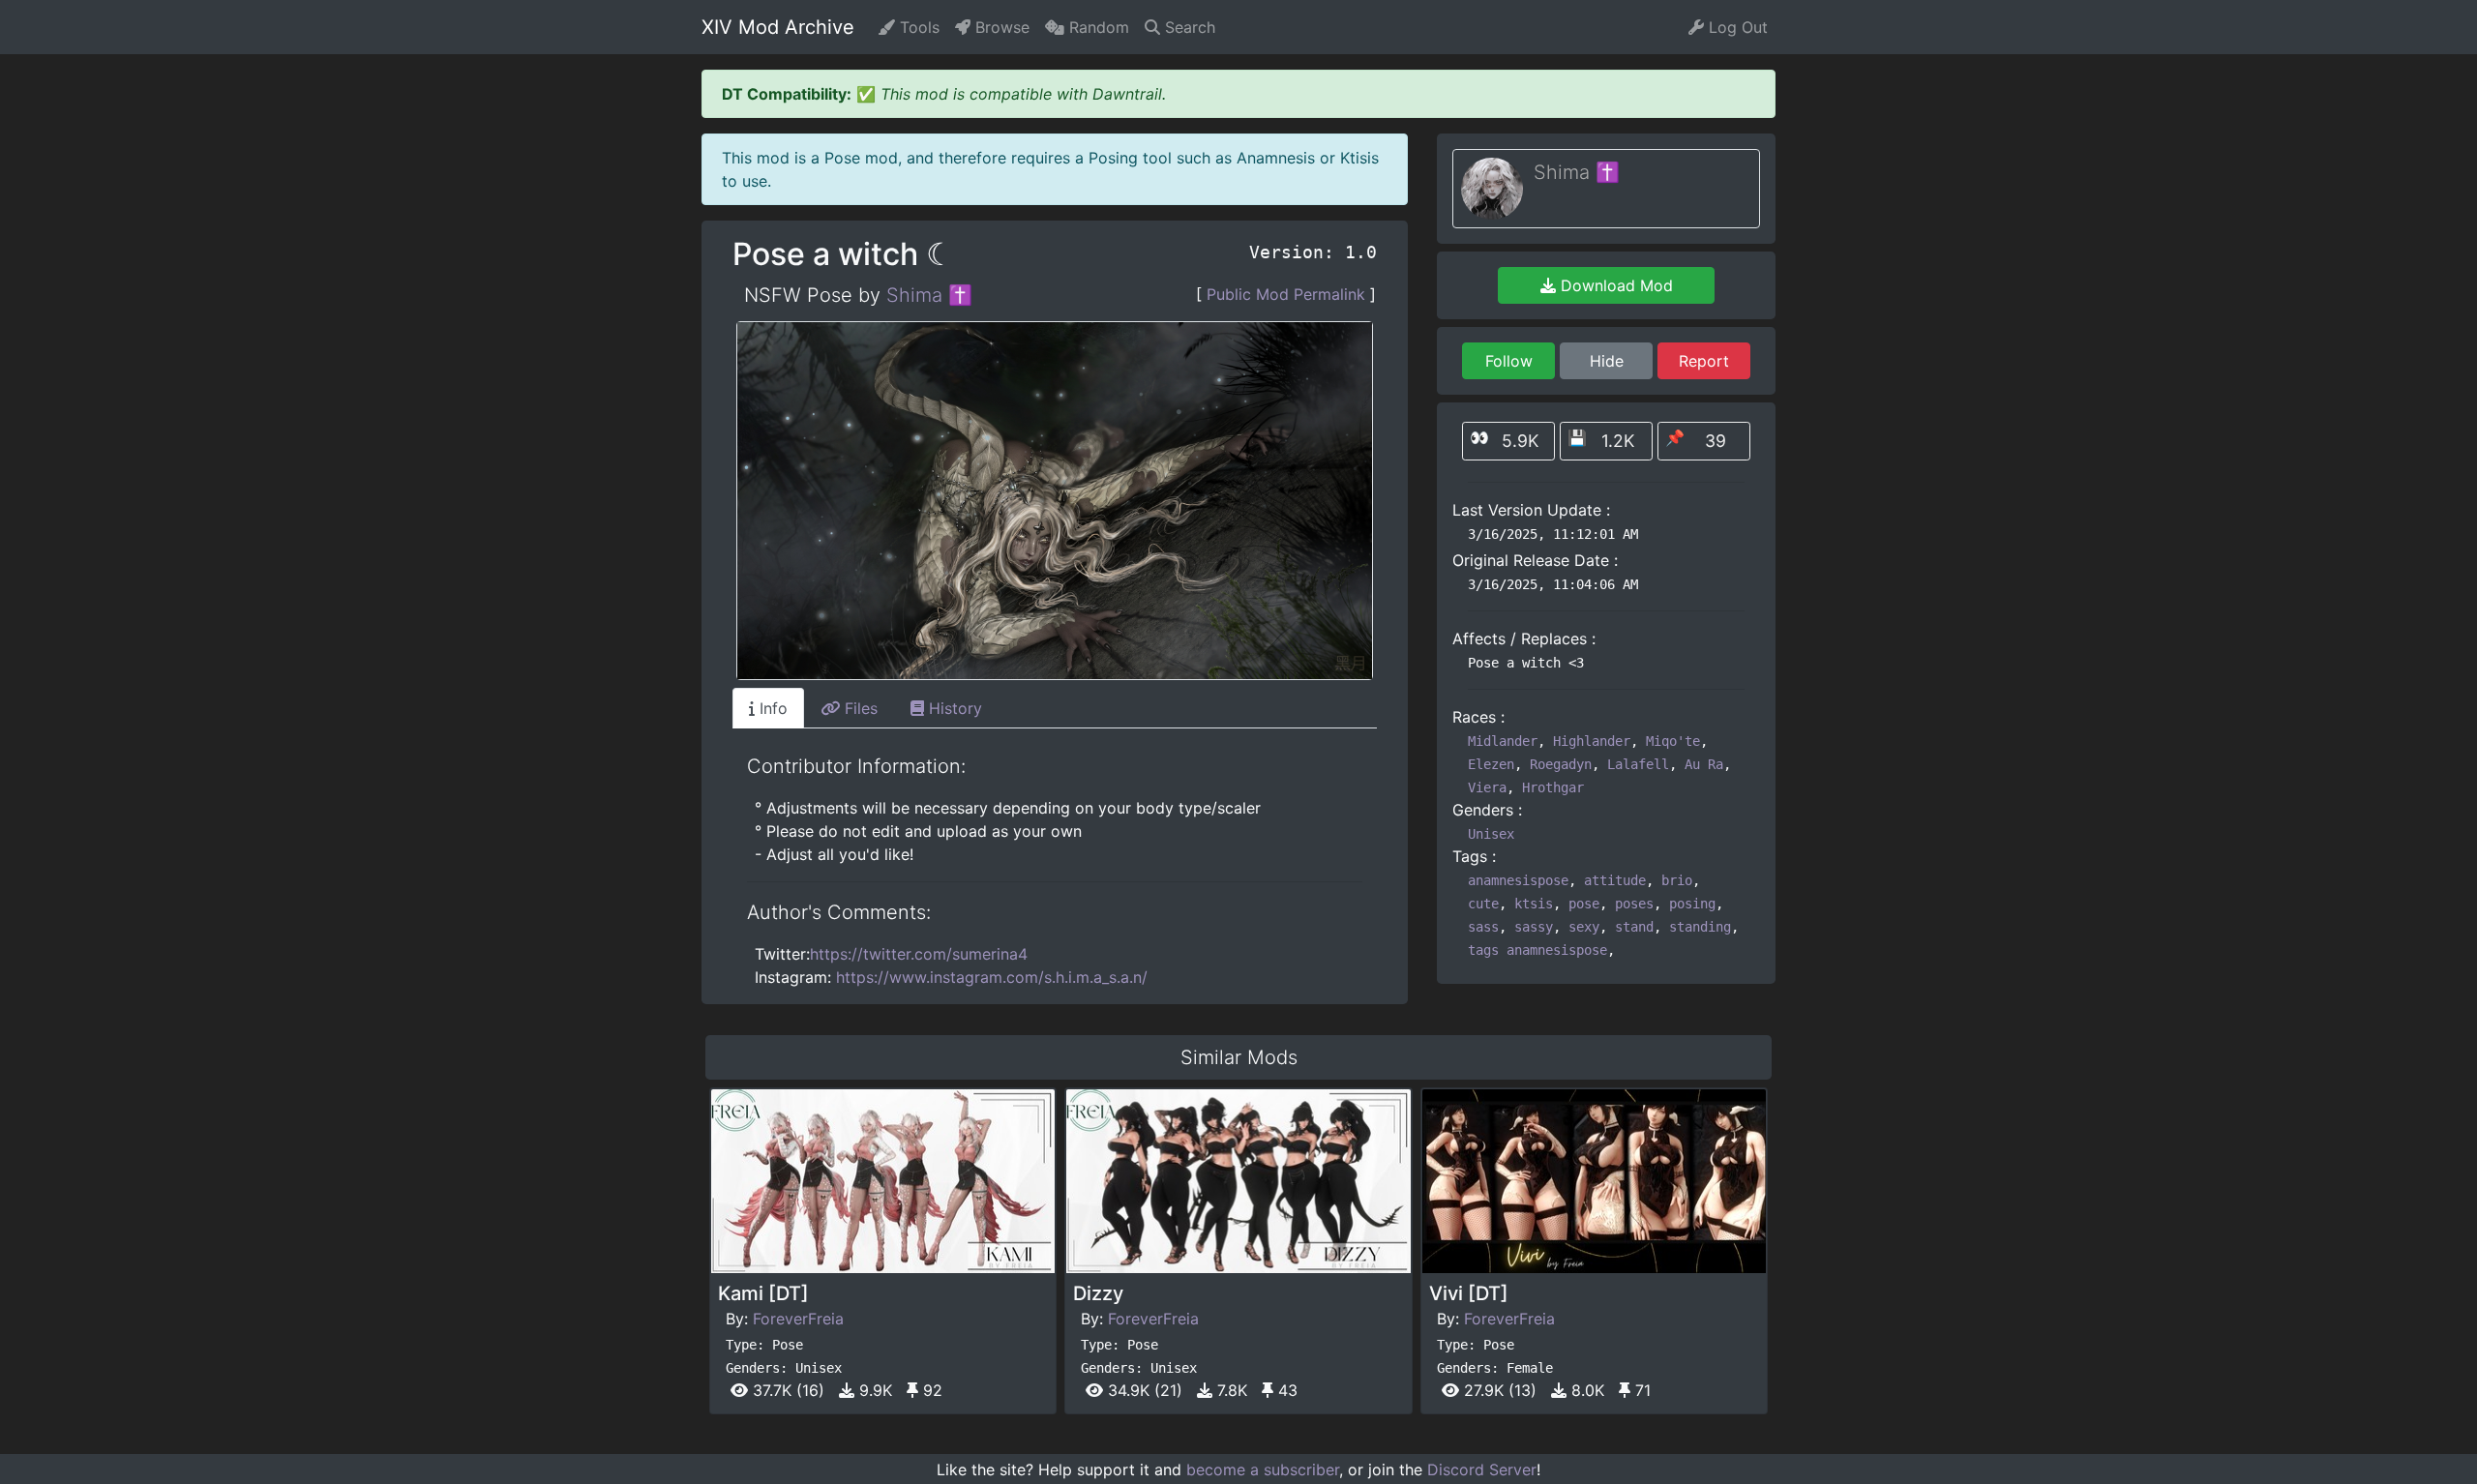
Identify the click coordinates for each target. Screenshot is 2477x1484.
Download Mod (1614, 285)
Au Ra (1704, 764)
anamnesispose (1518, 880)
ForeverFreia (798, 1319)
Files (859, 708)
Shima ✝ (929, 295)
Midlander (1503, 741)
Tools (917, 27)
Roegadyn (1561, 764)
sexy (1584, 927)
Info (771, 708)
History (953, 708)
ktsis (1534, 904)
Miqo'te (1673, 741)
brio (1677, 880)
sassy (1534, 927)
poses (1634, 904)
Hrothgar (1553, 787)
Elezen (1491, 764)
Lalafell (1638, 764)
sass (1483, 927)
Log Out (1736, 27)
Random (1097, 27)
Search (1188, 27)
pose (1584, 904)
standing (1700, 927)
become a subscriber (1263, 1469)
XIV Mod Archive (778, 27)
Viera (1487, 787)
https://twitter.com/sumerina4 (919, 954)
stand (1634, 927)
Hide (1607, 361)
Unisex (1491, 834)
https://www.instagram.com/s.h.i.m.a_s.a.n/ (992, 977)
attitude (1615, 880)
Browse (1000, 27)
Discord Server (1482, 1469)
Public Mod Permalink (1286, 294)
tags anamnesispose (1537, 950)
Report (1704, 361)
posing (1692, 904)
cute (1483, 904)
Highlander (1592, 741)
